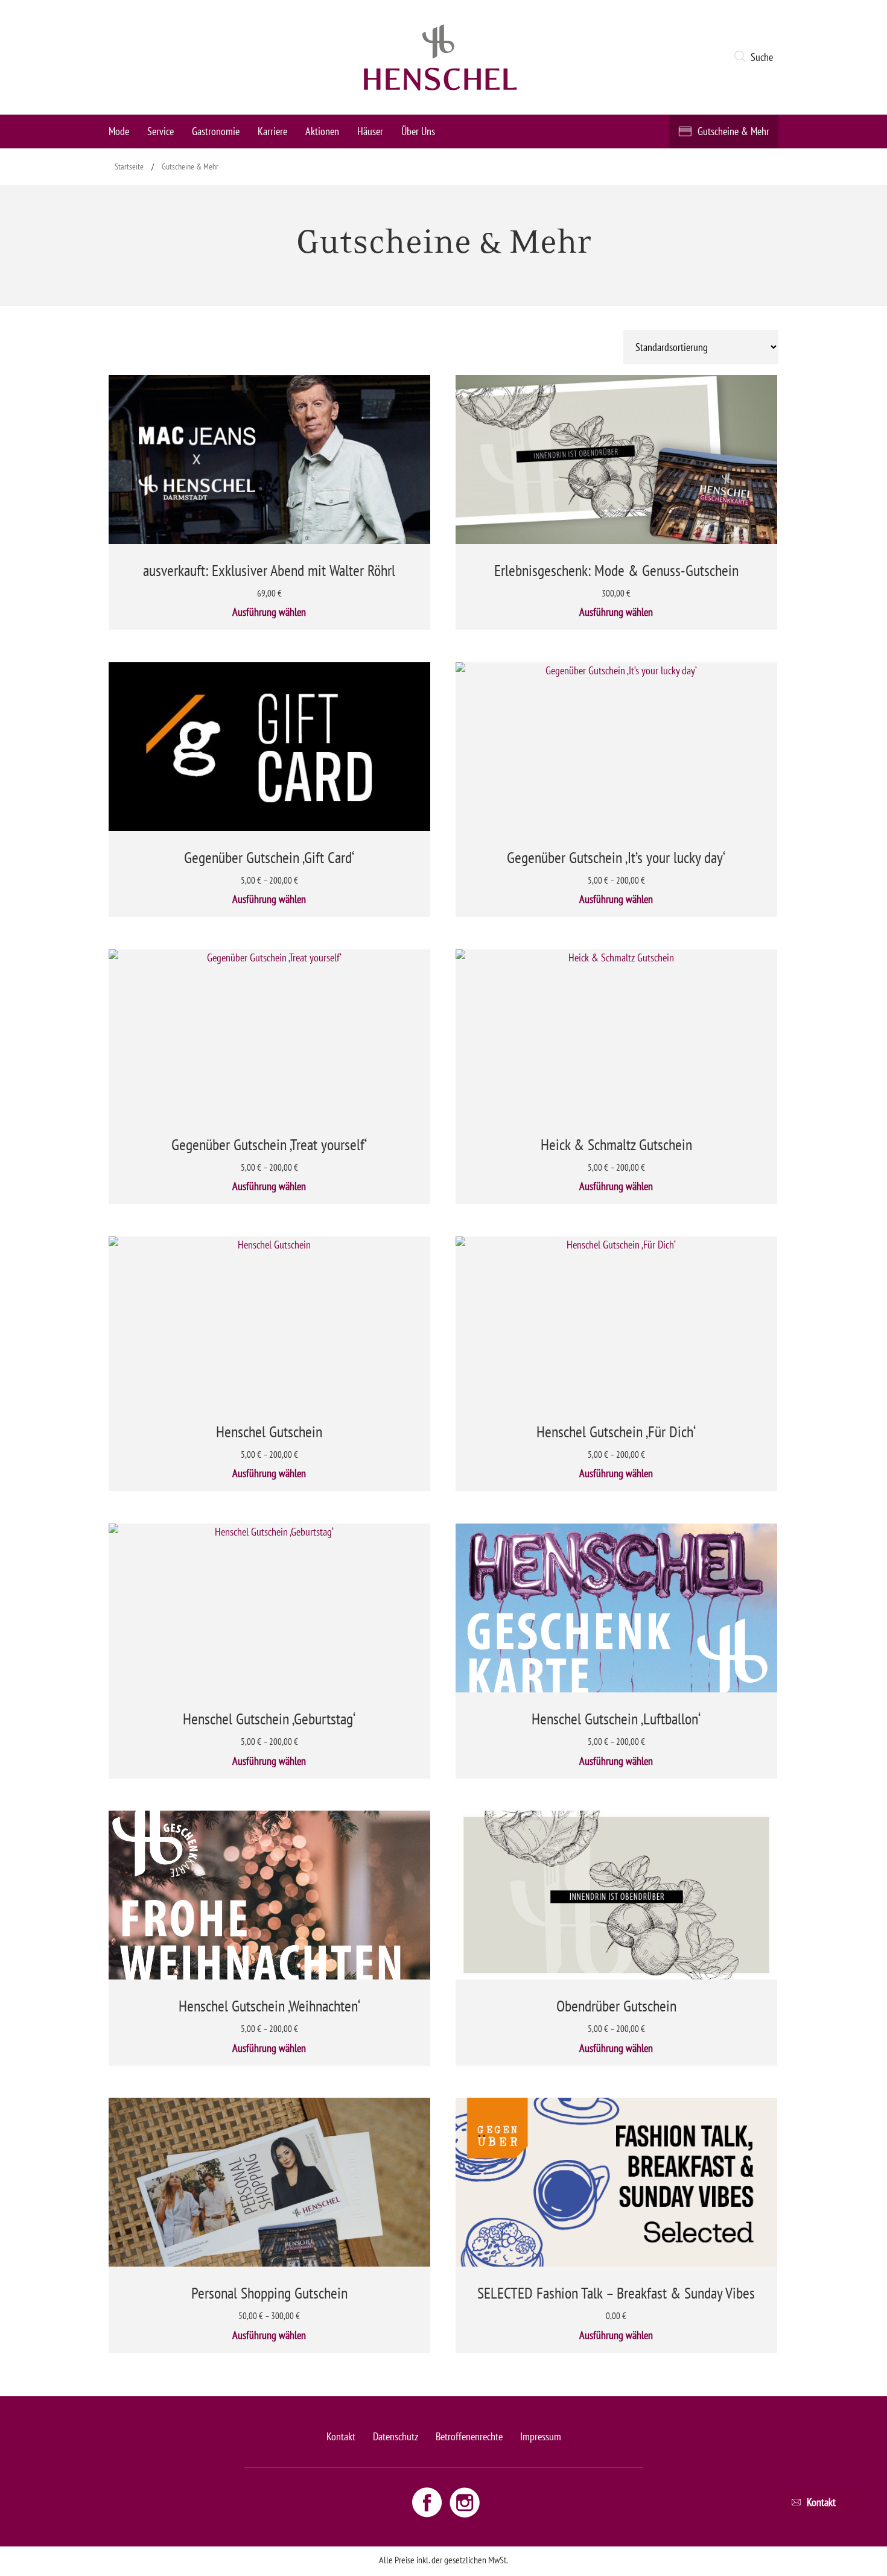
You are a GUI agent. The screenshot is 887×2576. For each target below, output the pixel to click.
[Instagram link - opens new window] (465, 2501)
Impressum (541, 2436)
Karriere (272, 131)
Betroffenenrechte (469, 2436)
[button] (756, 57)
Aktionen (322, 131)
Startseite (129, 166)
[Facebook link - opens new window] (428, 2501)
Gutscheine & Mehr (733, 131)
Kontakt (341, 2436)
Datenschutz (396, 2436)
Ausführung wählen (269, 612)
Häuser (370, 131)
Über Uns (418, 131)
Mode (119, 131)
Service (161, 131)
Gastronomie (216, 131)
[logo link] (440, 57)
